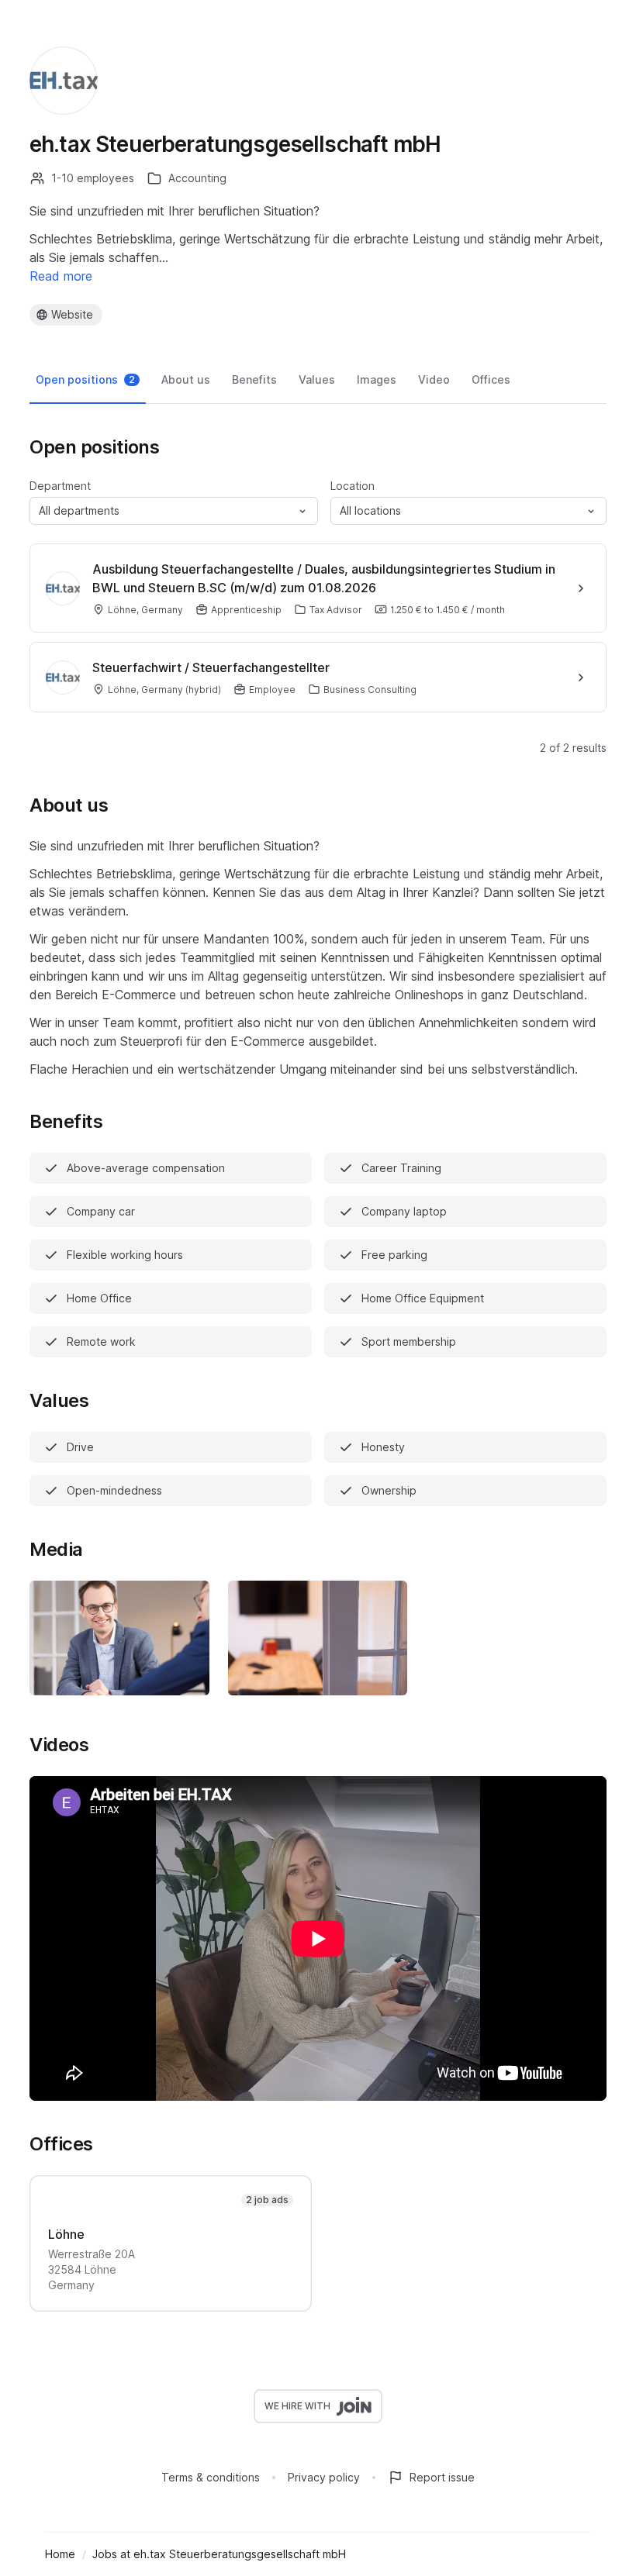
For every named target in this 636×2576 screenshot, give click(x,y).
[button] (174, 511)
